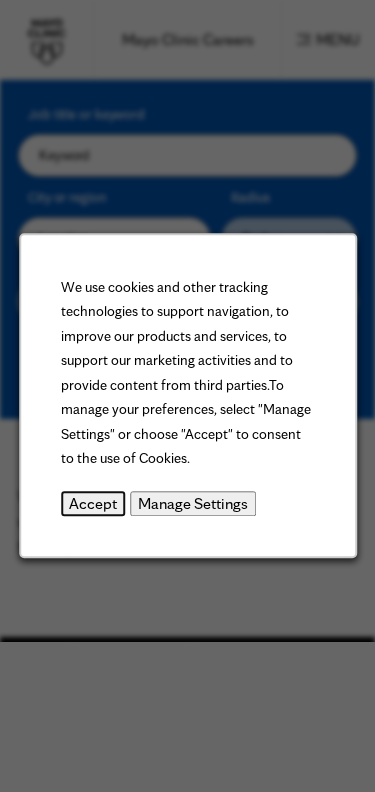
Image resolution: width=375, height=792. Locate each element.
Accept (93, 503)
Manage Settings (193, 503)
